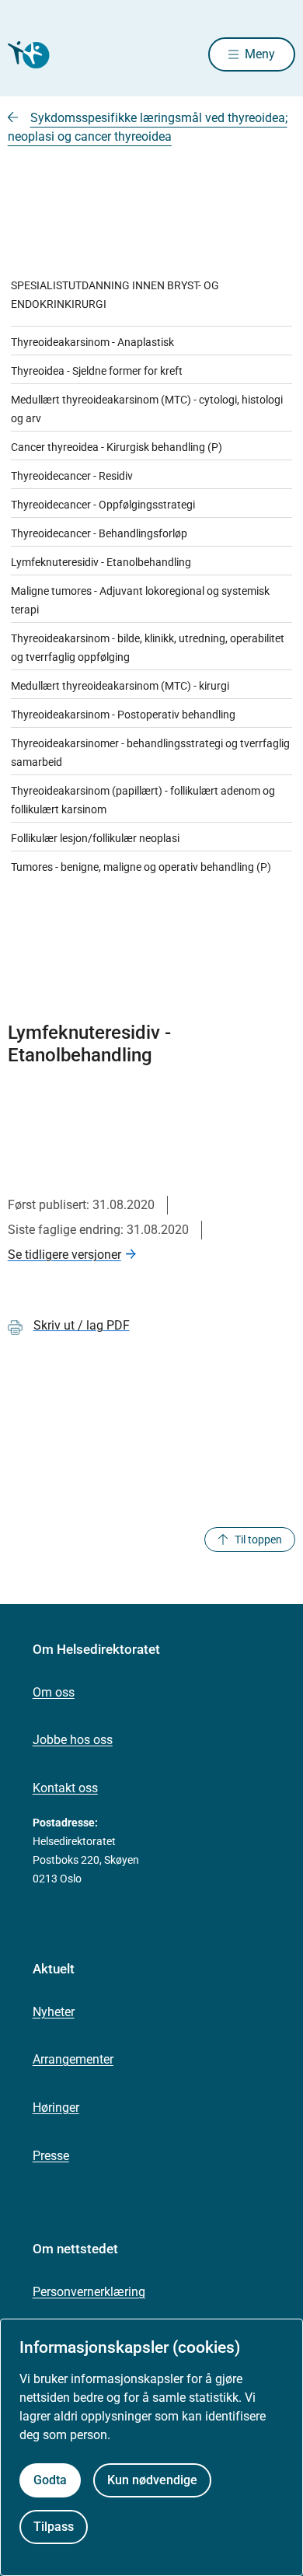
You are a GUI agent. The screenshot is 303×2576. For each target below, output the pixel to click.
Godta (50, 2480)
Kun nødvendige (152, 2480)
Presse (51, 2156)
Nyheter (54, 2012)
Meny (260, 54)
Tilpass (54, 2527)
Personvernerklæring (89, 2292)
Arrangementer (73, 2059)
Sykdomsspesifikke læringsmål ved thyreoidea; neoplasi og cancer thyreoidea (148, 127)
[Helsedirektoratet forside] (26, 55)
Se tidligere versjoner (64, 1255)
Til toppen (258, 1540)
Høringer (56, 2108)
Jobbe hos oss (73, 1740)
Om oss (54, 1692)
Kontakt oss (65, 1788)
